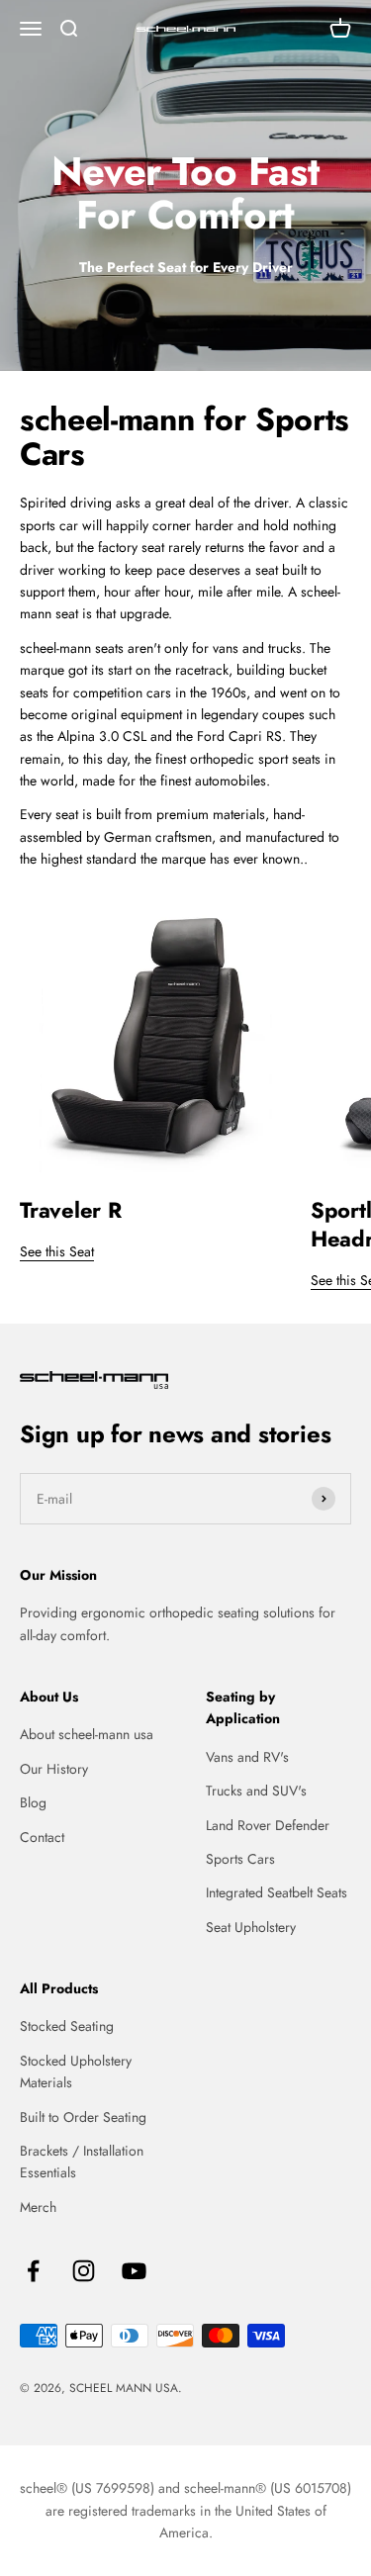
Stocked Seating (67, 2026)
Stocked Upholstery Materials (76, 2071)
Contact (42, 1837)
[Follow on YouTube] (134, 2271)
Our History (54, 1769)
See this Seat (57, 1251)
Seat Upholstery (251, 1927)
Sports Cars (240, 1859)
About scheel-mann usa (87, 1734)
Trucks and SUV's (256, 1791)
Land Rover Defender (268, 1825)
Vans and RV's (247, 1757)
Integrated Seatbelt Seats (277, 1892)
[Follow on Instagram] (84, 2271)
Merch (38, 2207)
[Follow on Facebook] (33, 2271)
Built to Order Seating (83, 2117)
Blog (33, 1802)
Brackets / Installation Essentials (82, 2162)
